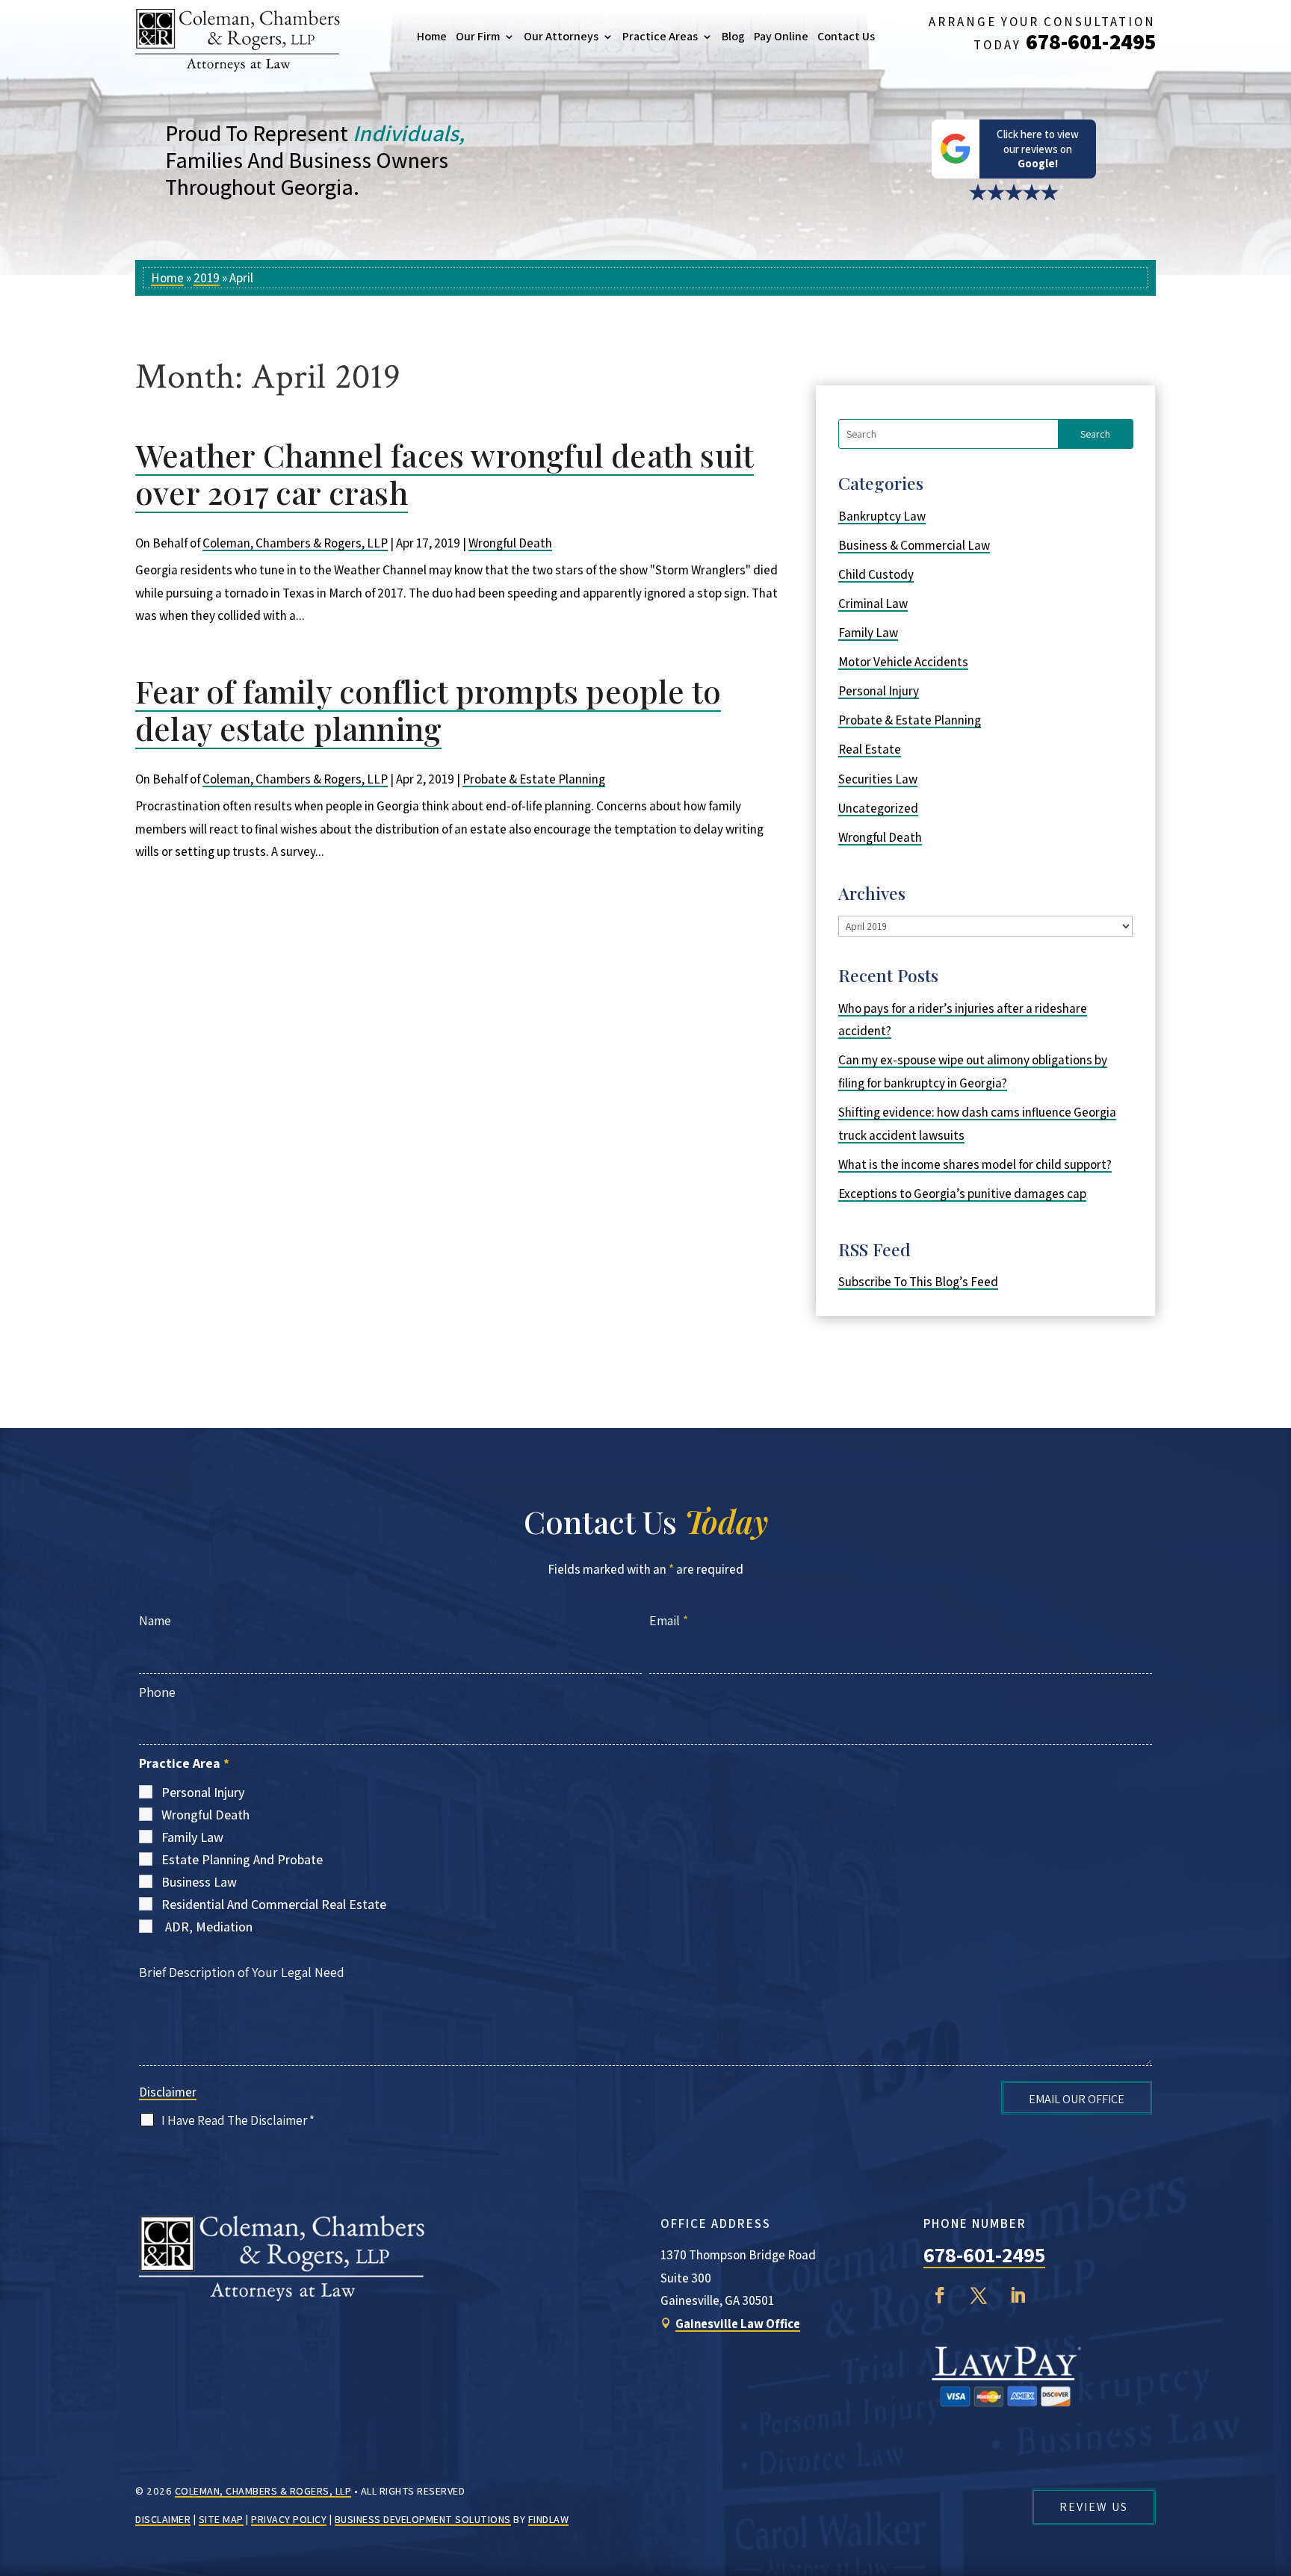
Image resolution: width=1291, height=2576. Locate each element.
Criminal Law (873, 603)
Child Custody (876, 574)
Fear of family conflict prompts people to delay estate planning (428, 710)
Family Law (868, 633)
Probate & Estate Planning (534, 779)
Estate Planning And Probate (242, 1859)
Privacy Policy (289, 2519)
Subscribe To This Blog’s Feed (918, 1282)
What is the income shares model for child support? (975, 1164)
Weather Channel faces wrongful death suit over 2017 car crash (445, 474)
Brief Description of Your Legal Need (242, 1972)
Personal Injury (879, 691)
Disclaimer (168, 2092)
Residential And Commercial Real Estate (274, 1904)
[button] (1276, 2468)
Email (669, 1620)
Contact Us (846, 37)
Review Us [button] (1094, 2507)
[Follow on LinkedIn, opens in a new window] (1018, 2295)
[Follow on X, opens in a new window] (979, 2295)
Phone (157, 1692)
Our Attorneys (561, 37)
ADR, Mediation (209, 1927)
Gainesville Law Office (738, 2324)
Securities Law (878, 779)
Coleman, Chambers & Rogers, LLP (295, 543)
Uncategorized (878, 808)
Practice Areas (660, 37)
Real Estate (870, 749)
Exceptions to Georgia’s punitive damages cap (962, 1194)
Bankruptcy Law (882, 516)
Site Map (221, 2519)
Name (155, 1620)
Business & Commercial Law (914, 545)
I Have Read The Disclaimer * (238, 2120)
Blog (733, 37)
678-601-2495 (1091, 41)
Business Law (199, 1882)
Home (432, 37)
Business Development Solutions (423, 2519)
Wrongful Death (510, 543)
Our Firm (478, 37)
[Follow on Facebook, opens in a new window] (940, 2295)
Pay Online (781, 37)
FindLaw (549, 2519)
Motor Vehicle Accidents (903, 662)
